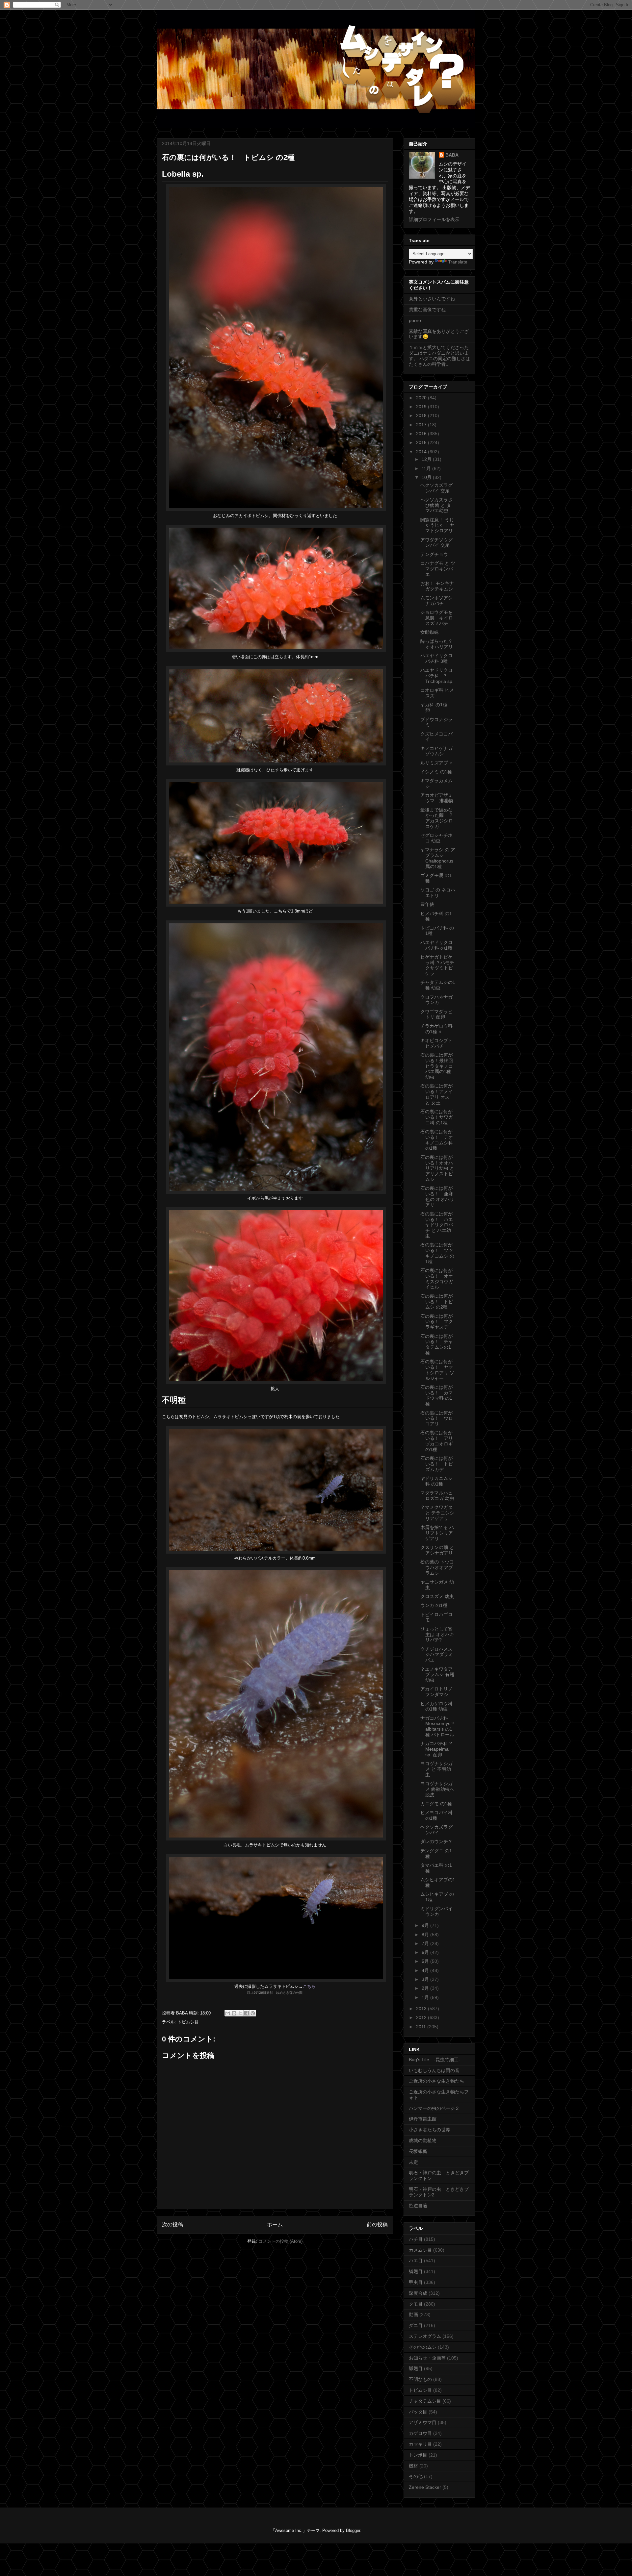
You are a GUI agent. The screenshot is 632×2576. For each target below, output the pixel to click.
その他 (416, 2476)
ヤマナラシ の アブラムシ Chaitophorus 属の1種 (438, 858)
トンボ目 (418, 2455)
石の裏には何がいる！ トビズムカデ (437, 1464)
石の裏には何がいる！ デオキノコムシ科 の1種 (437, 1140)
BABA (452, 155)
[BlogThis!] (234, 2013)
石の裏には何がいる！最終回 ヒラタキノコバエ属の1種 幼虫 (437, 1066)
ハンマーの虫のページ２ (434, 2108)
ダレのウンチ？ (436, 1841)
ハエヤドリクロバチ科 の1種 (436, 945)
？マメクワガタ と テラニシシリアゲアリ (437, 1513)
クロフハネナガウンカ (436, 1000)
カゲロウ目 (420, 2433)
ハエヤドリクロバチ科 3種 (436, 658)
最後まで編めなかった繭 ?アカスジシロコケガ (437, 818)
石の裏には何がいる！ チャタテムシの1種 (437, 1344)
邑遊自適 (418, 2206)
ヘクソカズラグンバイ (436, 1830)
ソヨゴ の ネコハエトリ (438, 893)
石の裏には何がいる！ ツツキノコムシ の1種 (437, 1253)
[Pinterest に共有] (253, 2013)
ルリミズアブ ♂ (437, 763)
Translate (458, 262)
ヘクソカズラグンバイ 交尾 (436, 488)
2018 (422, 415)
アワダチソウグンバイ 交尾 (436, 543)
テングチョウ (434, 554)
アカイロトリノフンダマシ (436, 1692)
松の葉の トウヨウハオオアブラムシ (437, 1567)
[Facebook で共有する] (247, 2013)
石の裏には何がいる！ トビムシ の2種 (437, 1302)
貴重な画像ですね (427, 310)
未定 (413, 2162)
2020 (422, 398)
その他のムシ (423, 2347)
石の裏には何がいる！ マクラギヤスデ (437, 1322)
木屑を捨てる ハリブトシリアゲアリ (437, 1533)
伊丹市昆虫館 (423, 2119)
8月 (426, 1935)
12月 (427, 459)
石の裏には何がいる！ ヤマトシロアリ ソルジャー (437, 1370)
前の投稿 (377, 2225)
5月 (426, 1961)
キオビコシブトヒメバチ (436, 1043)
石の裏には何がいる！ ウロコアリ (437, 1418)
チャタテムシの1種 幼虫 (438, 985)
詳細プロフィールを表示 (434, 219)
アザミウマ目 (423, 2422)
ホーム (275, 2225)
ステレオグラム (425, 2336)
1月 (426, 1997)
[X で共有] (240, 2013)
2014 (422, 452)
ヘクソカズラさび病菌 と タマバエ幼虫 (436, 505)
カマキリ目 (420, 2444)
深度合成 (418, 2293)
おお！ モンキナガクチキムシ (437, 586)
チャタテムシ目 (425, 2401)
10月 (427, 477)
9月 (426, 1925)
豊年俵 (427, 904)
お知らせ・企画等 (427, 2358)
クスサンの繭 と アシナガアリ (437, 1550)
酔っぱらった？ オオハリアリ (437, 644)
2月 (426, 1988)
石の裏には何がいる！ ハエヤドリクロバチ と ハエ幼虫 (437, 1225)
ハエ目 (416, 2261)
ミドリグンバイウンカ (436, 1911)
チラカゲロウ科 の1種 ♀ (436, 1029)
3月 (426, 1979)
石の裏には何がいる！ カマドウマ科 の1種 (437, 1395)
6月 (426, 1952)
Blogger (353, 2530)
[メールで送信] (228, 2013)
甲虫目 (416, 2282)
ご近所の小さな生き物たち (436, 2081)
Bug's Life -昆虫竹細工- (434, 2060)
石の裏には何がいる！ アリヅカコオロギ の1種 (437, 1441)
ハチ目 (416, 2239)
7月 (426, 1943)
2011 (422, 2027)
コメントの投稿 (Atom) (280, 2241)
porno (415, 320)
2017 (422, 425)
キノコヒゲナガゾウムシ (436, 751)
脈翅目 (416, 2368)
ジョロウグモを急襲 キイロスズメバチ (437, 618)
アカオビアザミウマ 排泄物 (437, 798)
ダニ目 (416, 2325)
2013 (422, 2009)
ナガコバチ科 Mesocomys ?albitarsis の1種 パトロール (437, 1726)
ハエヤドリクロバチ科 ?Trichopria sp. (437, 676)
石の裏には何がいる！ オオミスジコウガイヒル (437, 1279)
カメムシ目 (420, 2250)
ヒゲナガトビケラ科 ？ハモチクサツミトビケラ (437, 965)
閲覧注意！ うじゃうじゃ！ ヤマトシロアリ (437, 525)
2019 (422, 407)
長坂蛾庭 (418, 2151)
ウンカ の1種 (434, 1605)
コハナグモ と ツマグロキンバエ (438, 569)
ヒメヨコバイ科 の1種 (436, 1815)
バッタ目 (418, 2412)
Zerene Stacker (425, 2487)
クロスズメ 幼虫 (437, 1596)
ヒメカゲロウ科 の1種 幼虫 (436, 1706)
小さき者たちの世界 (430, 2130)
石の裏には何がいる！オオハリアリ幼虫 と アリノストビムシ (437, 1168)
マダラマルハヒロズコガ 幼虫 (437, 1496)
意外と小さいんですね (432, 299)
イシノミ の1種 (436, 772)
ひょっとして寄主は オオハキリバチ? (437, 1635)
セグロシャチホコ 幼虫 (436, 838)
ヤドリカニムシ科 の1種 (436, 1481)
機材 (413, 2466)
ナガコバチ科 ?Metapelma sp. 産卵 (436, 1749)
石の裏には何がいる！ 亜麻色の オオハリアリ (437, 1196)
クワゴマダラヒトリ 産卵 (436, 1014)
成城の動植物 (423, 2140)
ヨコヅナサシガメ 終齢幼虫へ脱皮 (437, 1789)
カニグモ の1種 (436, 1804)
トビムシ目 (188, 2022)
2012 (422, 2017)
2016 (422, 434)
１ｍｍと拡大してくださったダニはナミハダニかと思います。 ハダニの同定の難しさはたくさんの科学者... (439, 356)
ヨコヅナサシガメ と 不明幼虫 (436, 1769)
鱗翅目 (416, 2271)
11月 (427, 468)
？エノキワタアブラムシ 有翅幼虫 (437, 1675)
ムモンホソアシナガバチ (436, 600)
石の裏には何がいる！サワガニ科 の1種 (437, 1117)
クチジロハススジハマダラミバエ (437, 1655)
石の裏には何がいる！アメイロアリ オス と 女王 (437, 1094)
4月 (426, 1970)
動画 (413, 2314)
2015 (422, 442)
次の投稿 (172, 2225)
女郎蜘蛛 (430, 632)
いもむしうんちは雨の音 (434, 2070)
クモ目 (416, 2304)
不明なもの (420, 2379)
